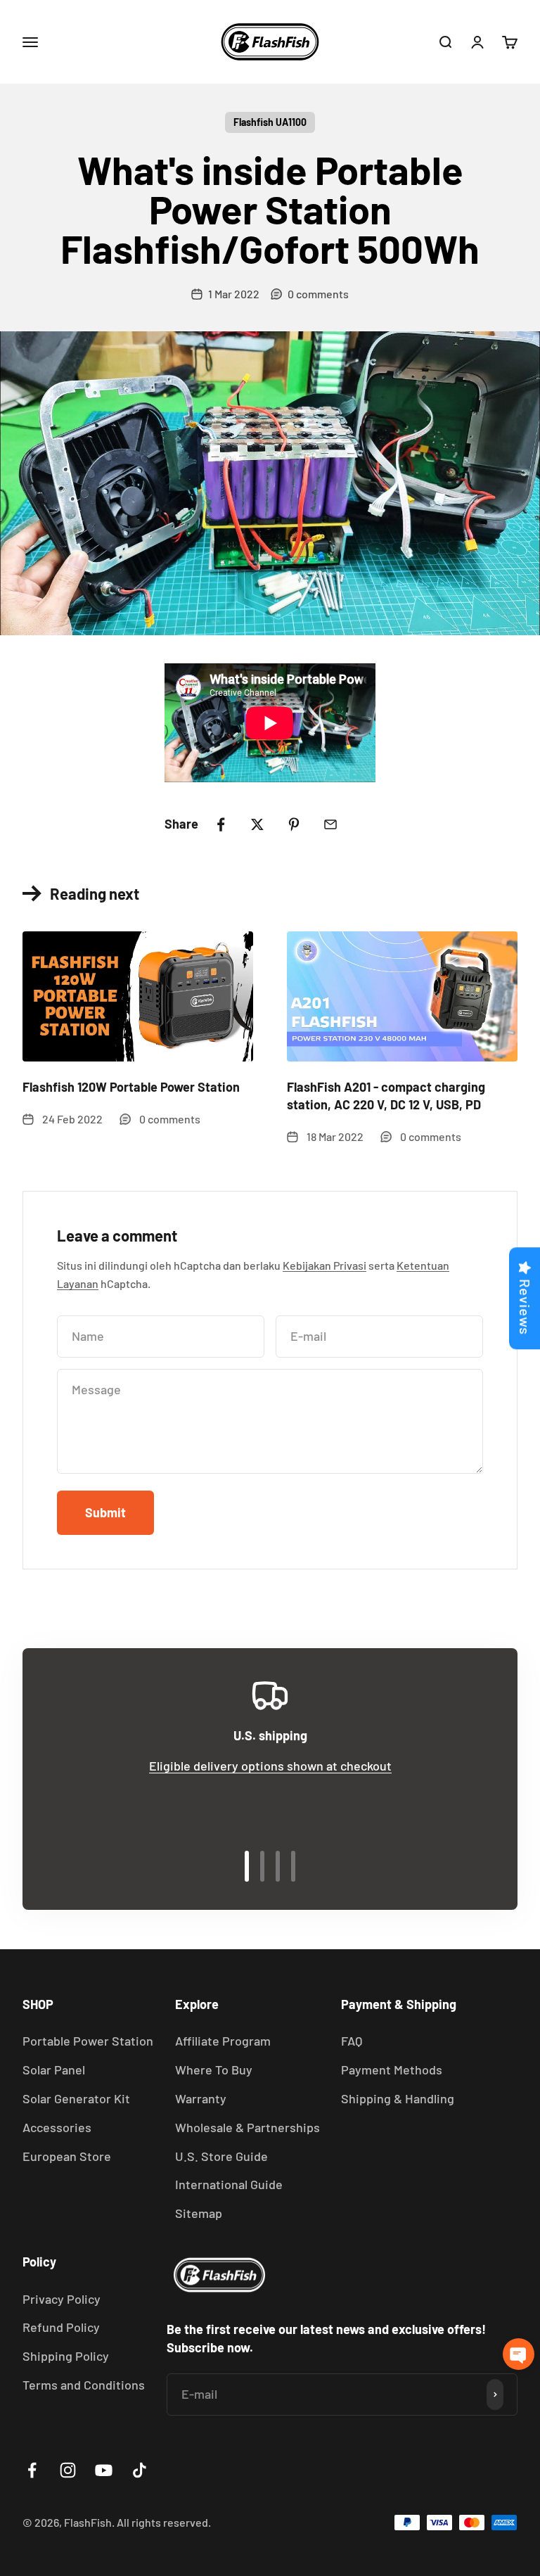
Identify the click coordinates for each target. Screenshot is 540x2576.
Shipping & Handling (398, 2098)
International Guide (229, 2184)
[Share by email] (330, 824)
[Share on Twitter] (257, 824)
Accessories (57, 2127)
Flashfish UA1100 (270, 122)
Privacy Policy (62, 2299)
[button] (519, 2354)
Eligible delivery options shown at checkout (270, 1766)
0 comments (318, 294)
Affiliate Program (223, 2041)
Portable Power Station (88, 2041)
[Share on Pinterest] (294, 824)
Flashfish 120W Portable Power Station (131, 1087)
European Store (67, 2156)
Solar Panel (54, 2070)
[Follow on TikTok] (140, 2470)
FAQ (352, 2041)
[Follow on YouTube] (104, 2470)
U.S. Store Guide (221, 2156)
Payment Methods (392, 2070)
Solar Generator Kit (76, 2098)
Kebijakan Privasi (324, 1265)
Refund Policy (61, 2327)
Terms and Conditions (84, 2385)
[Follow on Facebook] (32, 2470)
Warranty (201, 2098)
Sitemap (199, 2213)
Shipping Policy (66, 2356)
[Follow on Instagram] (68, 2470)
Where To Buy (214, 2070)
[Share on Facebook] (221, 824)
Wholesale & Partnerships (247, 2127)
